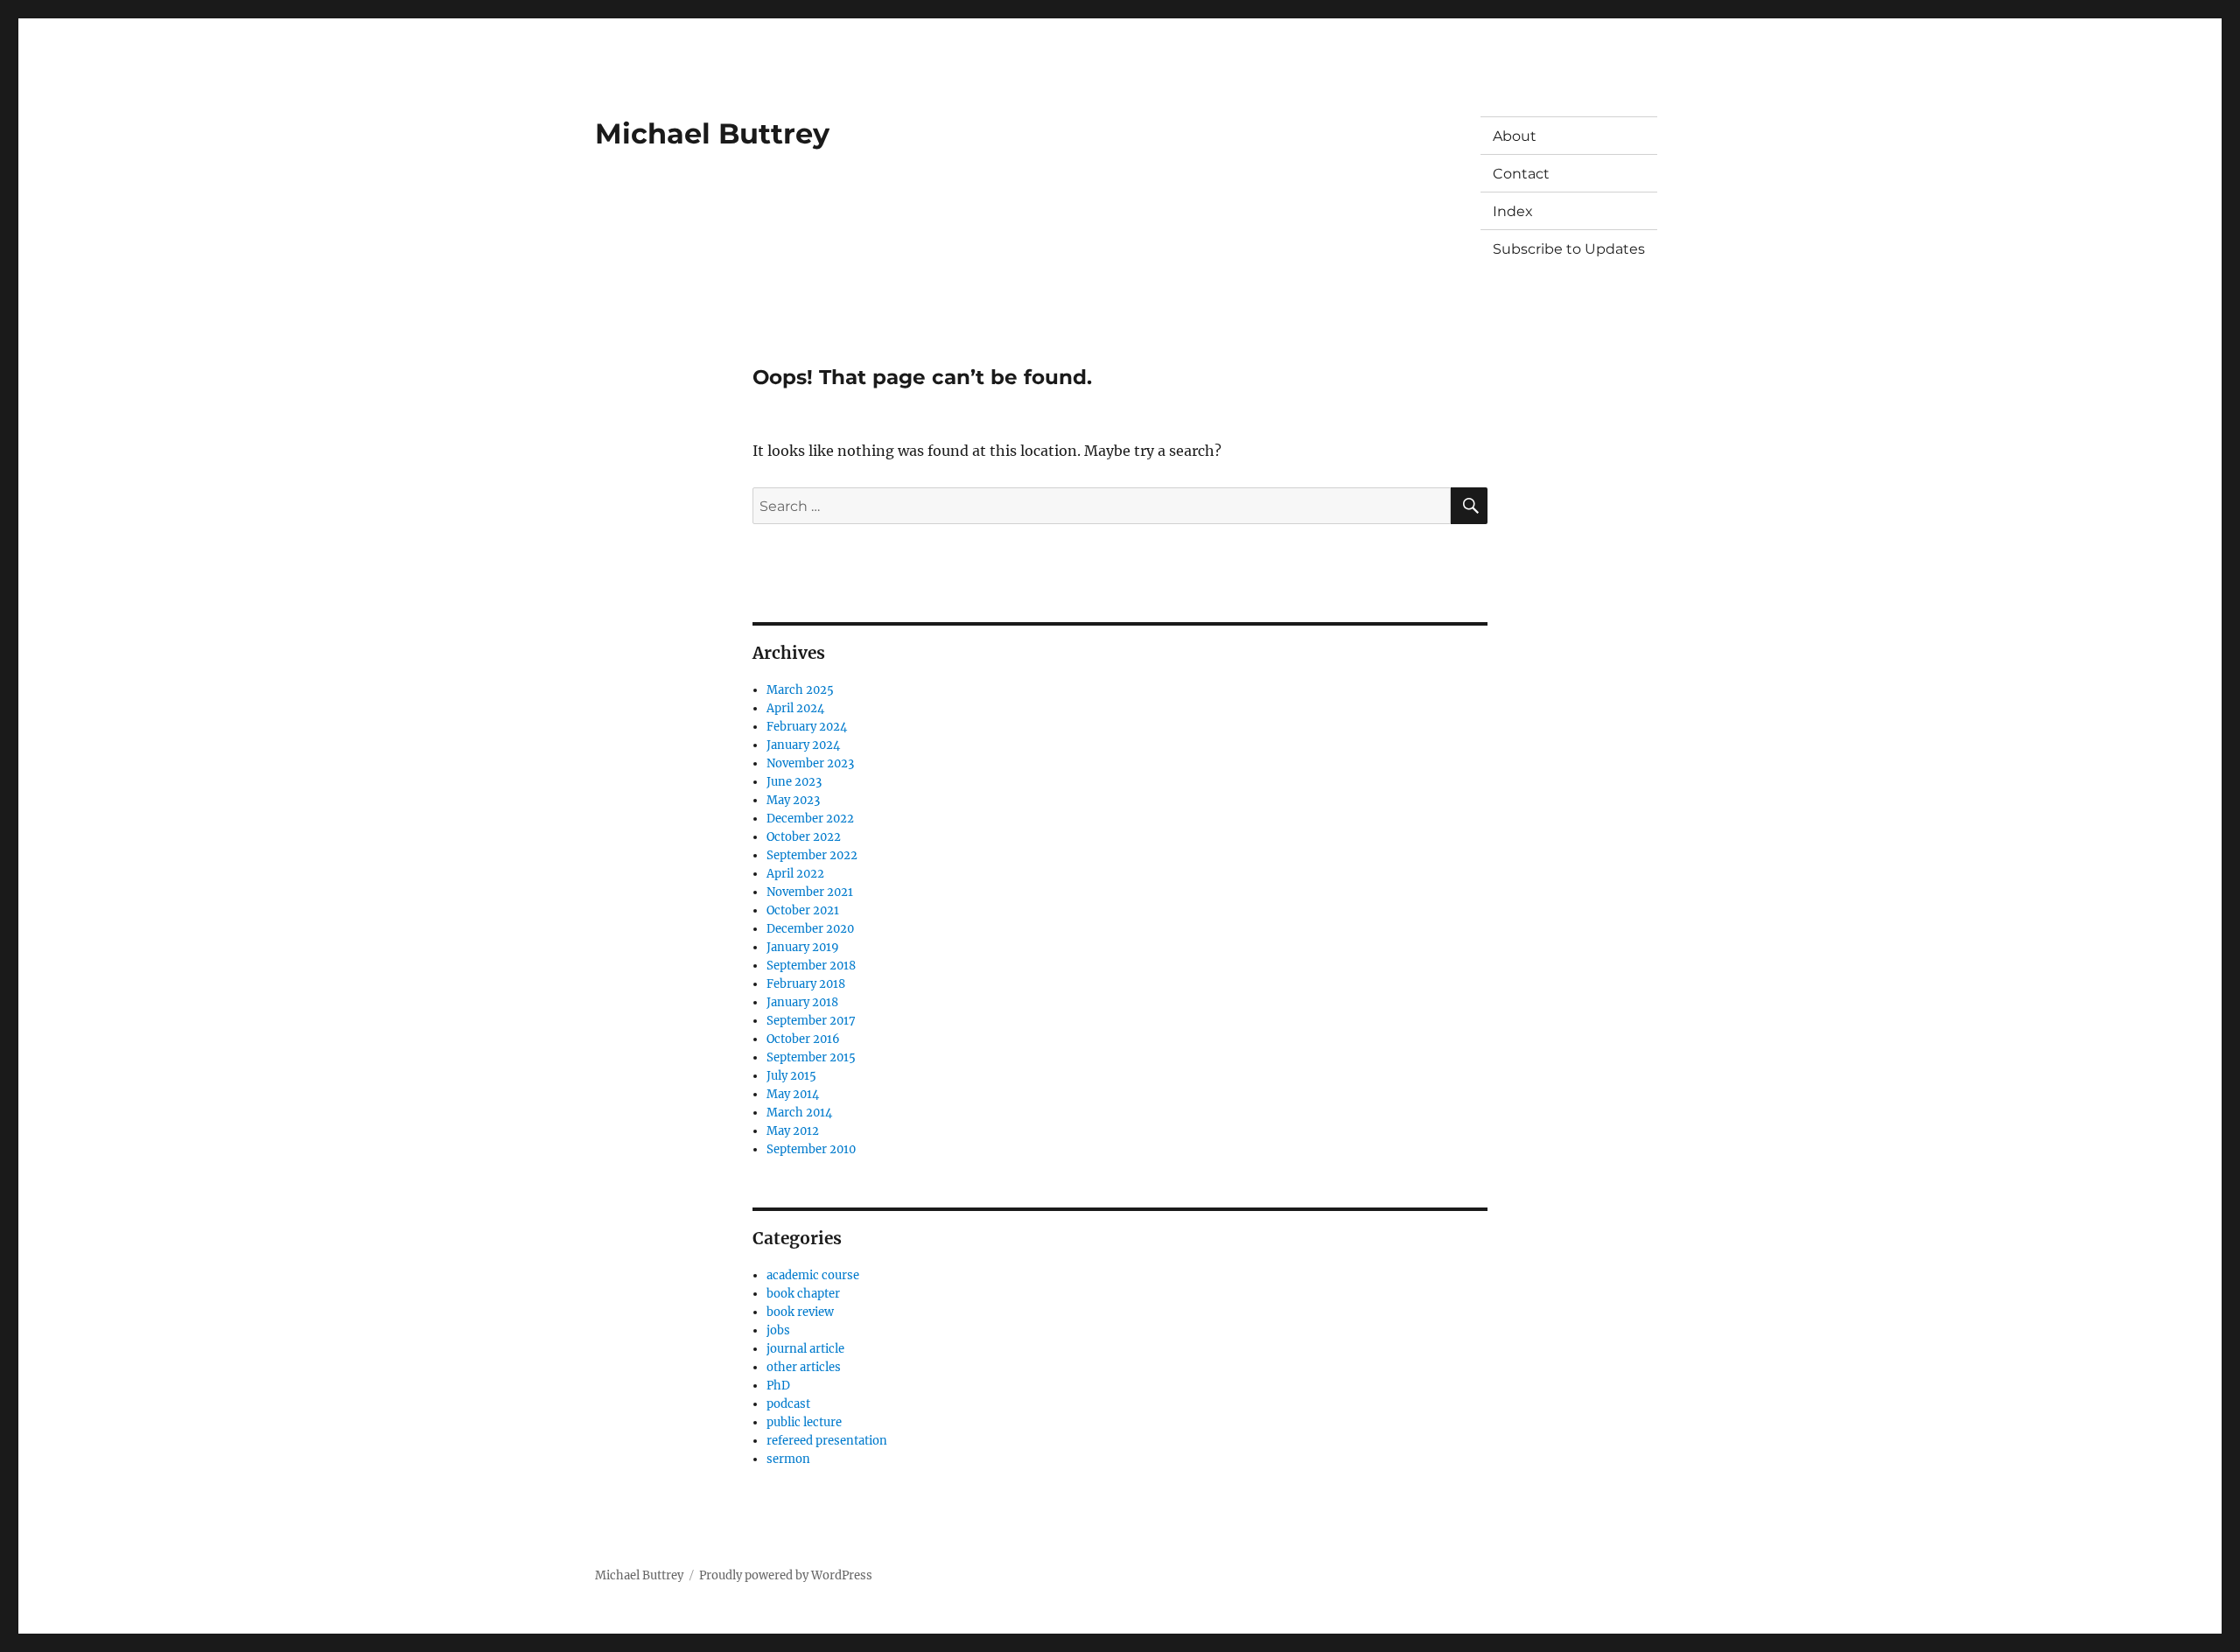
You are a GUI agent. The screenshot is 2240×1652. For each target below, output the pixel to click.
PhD (778, 1386)
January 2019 (803, 947)
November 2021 (810, 892)
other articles (804, 1367)
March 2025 (800, 690)
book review (800, 1312)
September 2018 (811, 966)
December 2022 (810, 819)
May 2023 (793, 800)
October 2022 (804, 837)
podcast (788, 1404)
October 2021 (803, 910)
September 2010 (811, 1149)
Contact (1521, 174)
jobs (778, 1330)
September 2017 (811, 1021)
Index (1513, 211)
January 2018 (802, 1002)
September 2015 (811, 1057)
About (1515, 136)
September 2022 (812, 855)
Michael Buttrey (712, 133)
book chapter (803, 1294)
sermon (788, 1459)
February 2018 (806, 984)
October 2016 (803, 1039)
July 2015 (791, 1076)
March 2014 (799, 1113)
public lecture (804, 1422)
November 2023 (810, 763)
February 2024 (807, 727)
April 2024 (795, 708)
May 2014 (793, 1094)
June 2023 (794, 782)
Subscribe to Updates (1569, 249)
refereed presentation (827, 1441)
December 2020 (810, 929)
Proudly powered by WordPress (786, 1575)
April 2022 (795, 874)
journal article (805, 1349)
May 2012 (793, 1131)
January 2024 (803, 745)
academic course (813, 1275)
